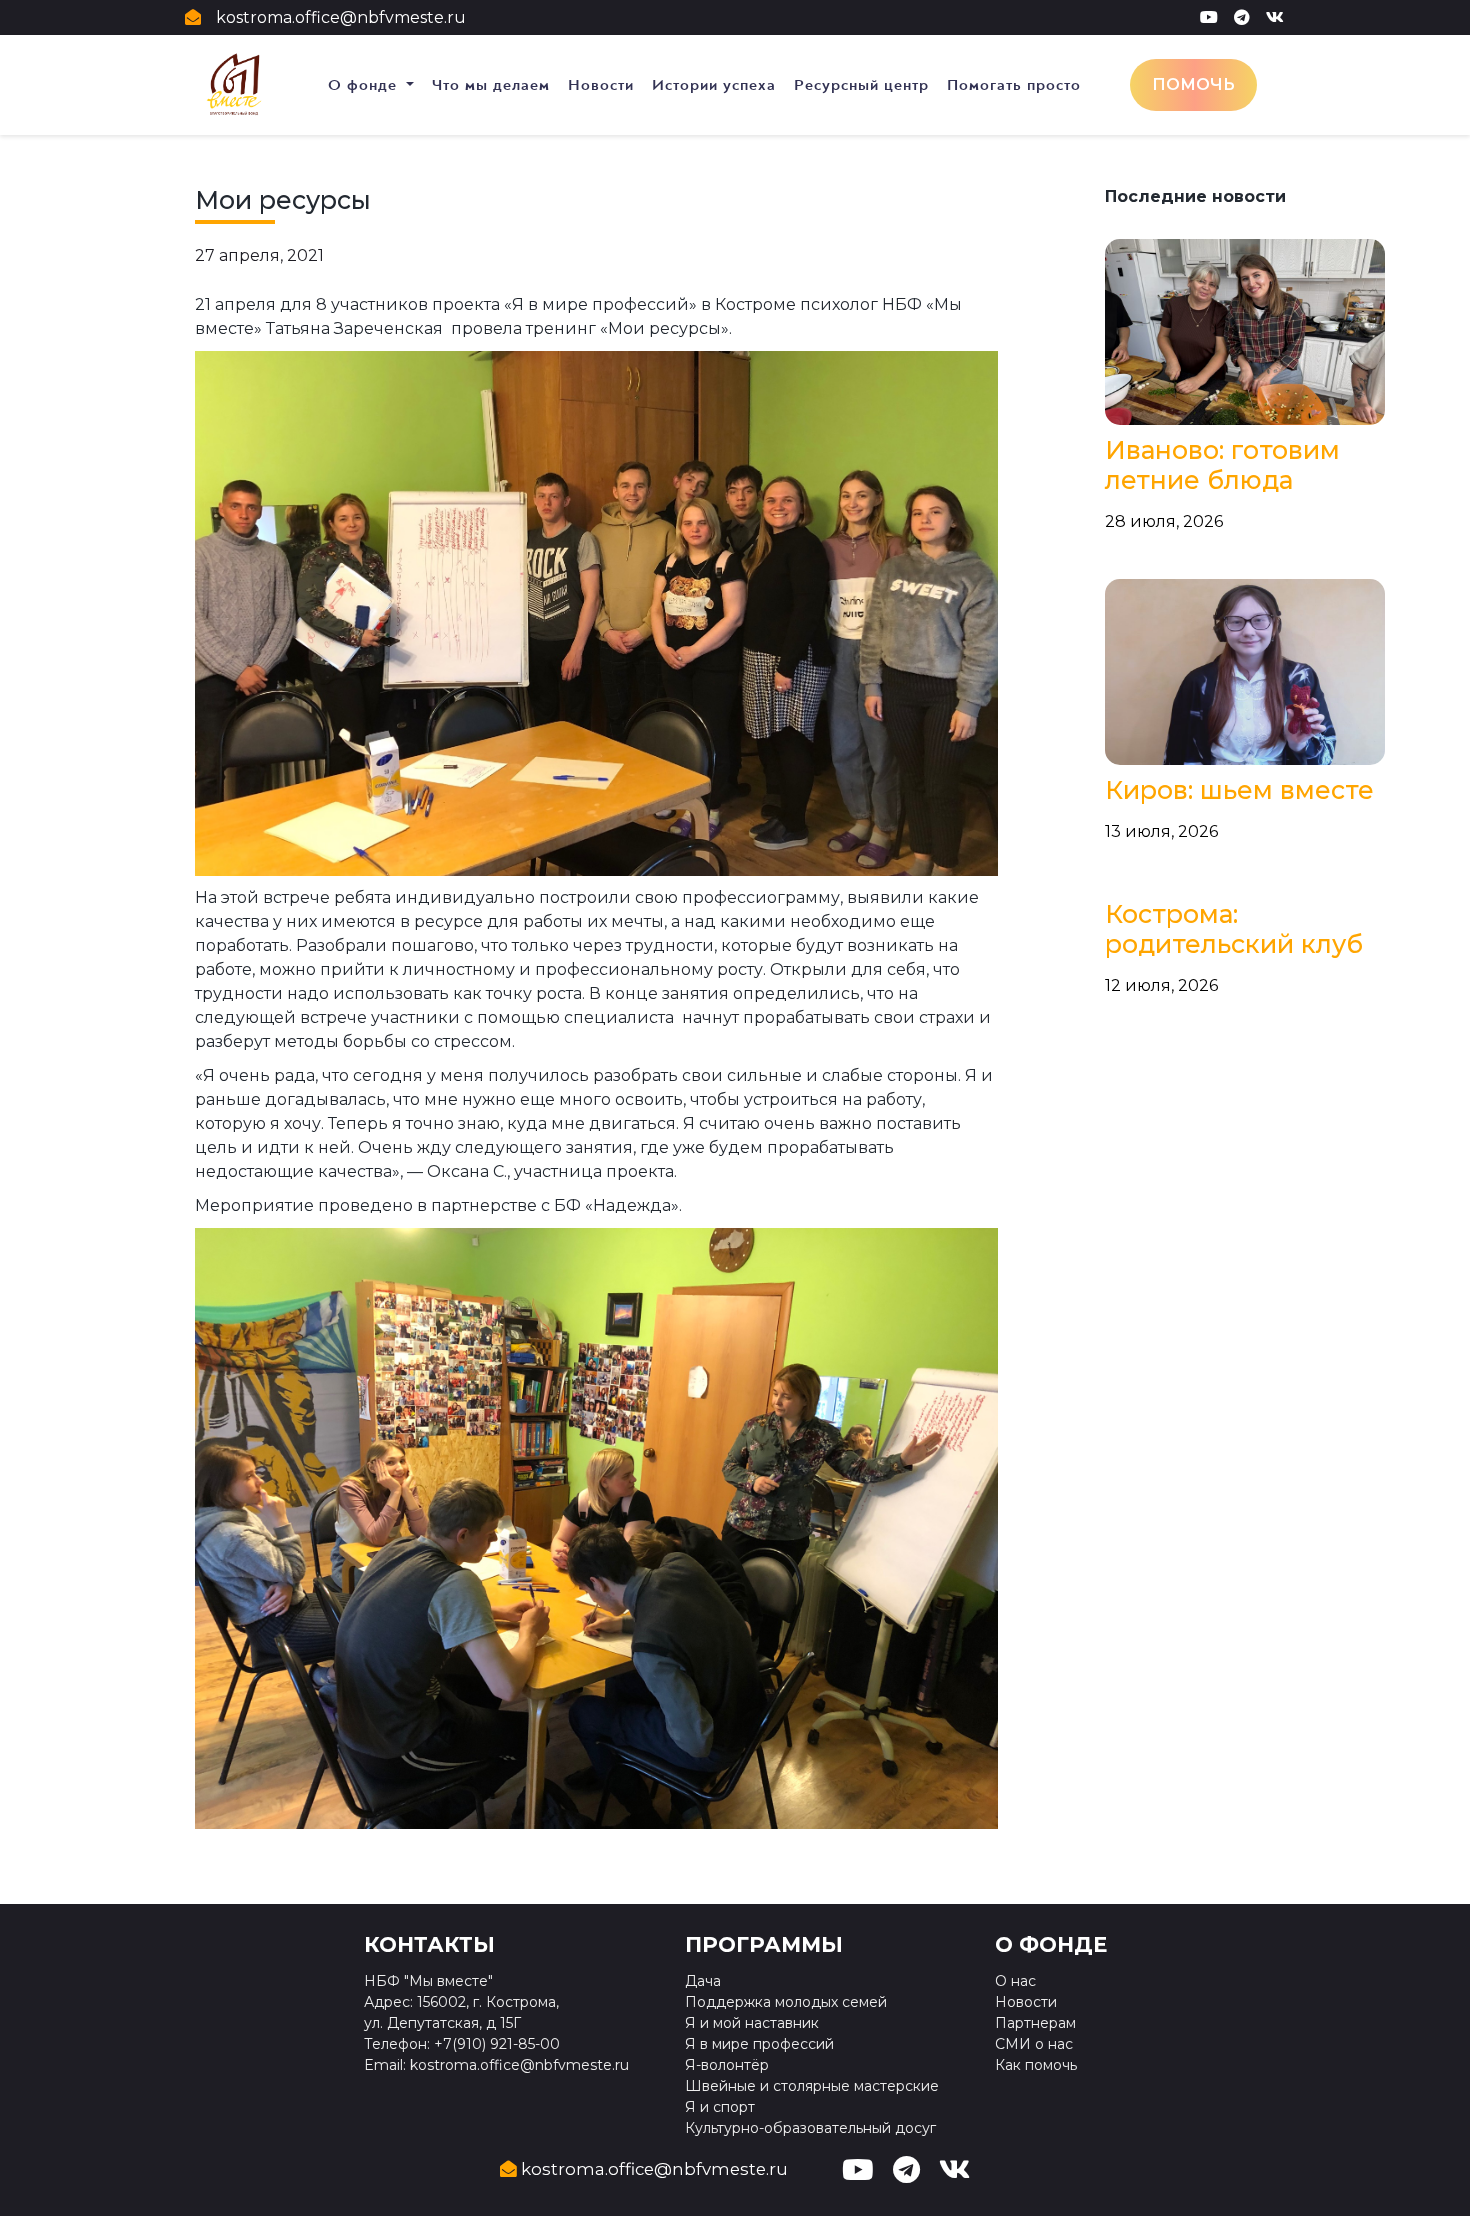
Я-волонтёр (727, 2065)
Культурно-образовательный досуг (810, 2128)
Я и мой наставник (752, 2023)
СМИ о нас (1034, 2044)
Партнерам (1035, 2023)
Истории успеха (714, 85)
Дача (703, 1981)
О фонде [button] (365, 85)
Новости (601, 85)
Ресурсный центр (861, 85)
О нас (1015, 1981)
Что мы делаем (491, 85)
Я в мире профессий (759, 2044)
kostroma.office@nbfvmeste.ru (341, 17)
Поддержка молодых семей (786, 2002)
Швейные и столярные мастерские (812, 2086)
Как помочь (1036, 2065)
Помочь (1193, 84)
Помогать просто (1014, 85)
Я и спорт (720, 2107)
